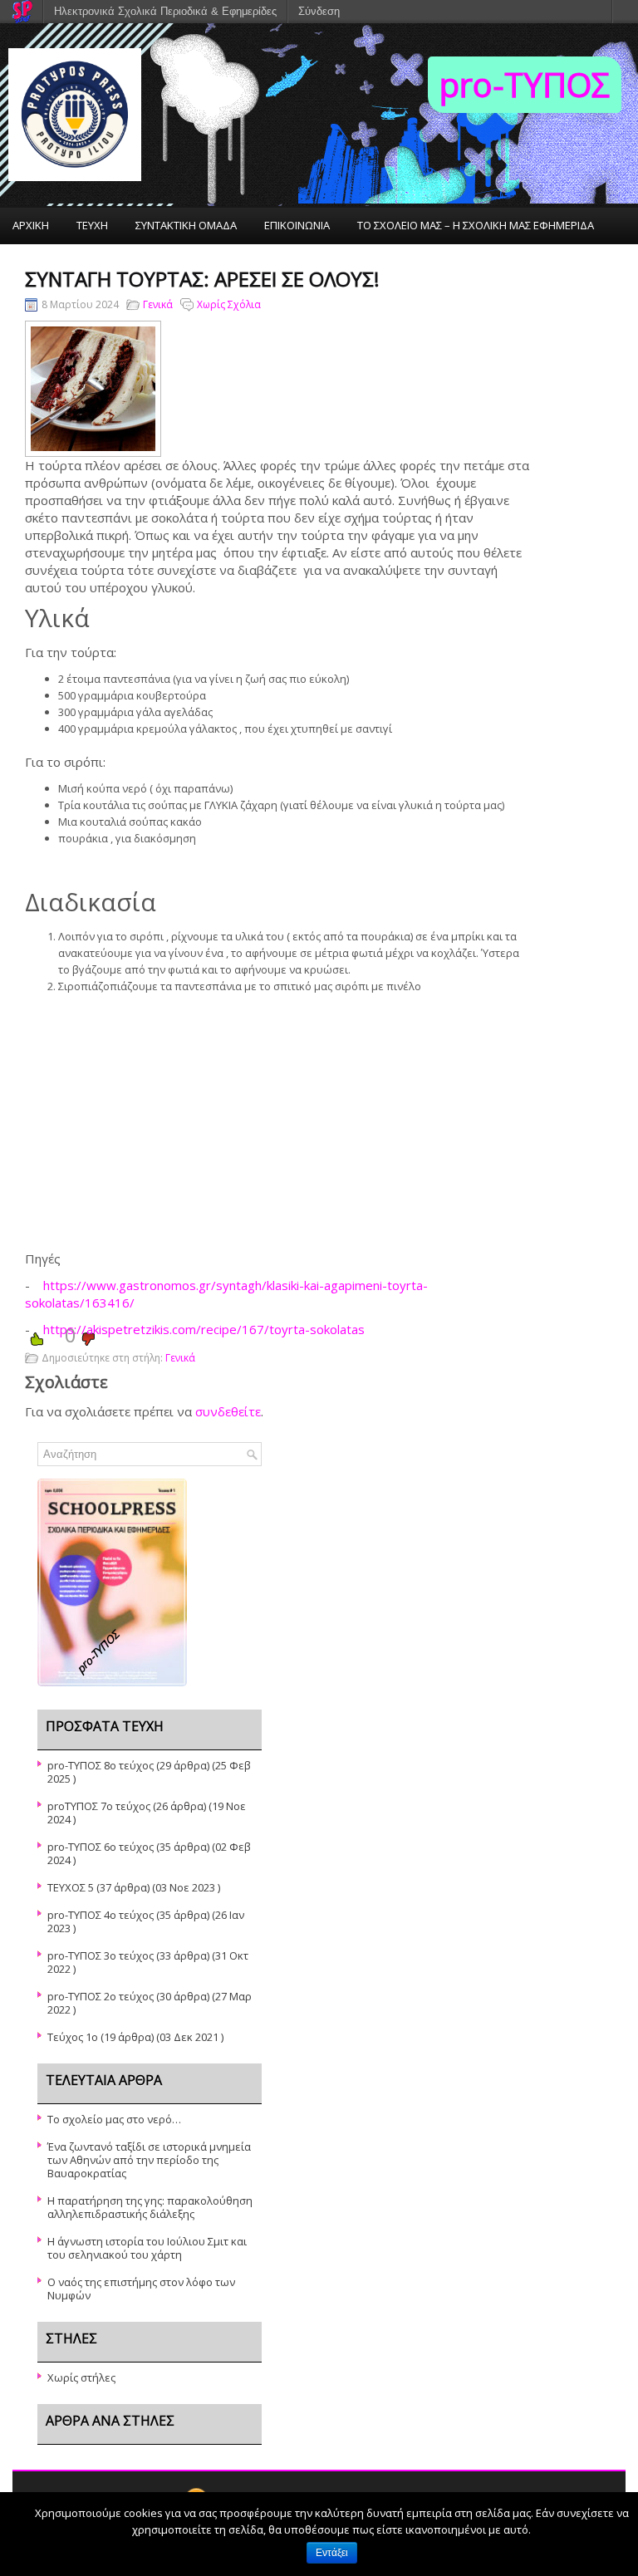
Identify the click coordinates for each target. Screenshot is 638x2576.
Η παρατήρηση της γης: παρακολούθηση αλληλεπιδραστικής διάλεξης (150, 2207)
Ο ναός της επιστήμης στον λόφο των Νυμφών (141, 2289)
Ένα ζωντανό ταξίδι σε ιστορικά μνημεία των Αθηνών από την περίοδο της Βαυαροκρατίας (149, 2160)
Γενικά (158, 304)
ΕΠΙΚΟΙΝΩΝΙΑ (297, 225)
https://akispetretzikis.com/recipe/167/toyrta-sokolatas (204, 1329)
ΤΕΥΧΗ (92, 225)
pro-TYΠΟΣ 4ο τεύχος (101, 1915)
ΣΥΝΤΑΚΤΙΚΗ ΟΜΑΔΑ (186, 225)
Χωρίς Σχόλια (229, 304)
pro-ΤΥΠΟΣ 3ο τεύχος (101, 1955)
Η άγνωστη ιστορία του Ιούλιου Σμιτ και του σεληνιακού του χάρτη (147, 2248)
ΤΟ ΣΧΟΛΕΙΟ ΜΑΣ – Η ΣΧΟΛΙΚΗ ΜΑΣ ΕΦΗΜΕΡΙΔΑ (476, 225)
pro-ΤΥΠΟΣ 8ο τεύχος (101, 1765)
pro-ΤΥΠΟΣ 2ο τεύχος (101, 1996)
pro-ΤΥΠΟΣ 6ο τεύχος (101, 1847)
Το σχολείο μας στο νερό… (114, 2119)
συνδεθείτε (228, 1411)
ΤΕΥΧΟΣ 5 (71, 1887)
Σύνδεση (319, 11)
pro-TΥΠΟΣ (525, 84)
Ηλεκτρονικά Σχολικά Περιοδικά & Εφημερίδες (165, 11)
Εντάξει (332, 2553)
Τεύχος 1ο (73, 2037)
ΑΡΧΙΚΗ (31, 225)
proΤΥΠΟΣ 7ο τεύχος (99, 1806)
